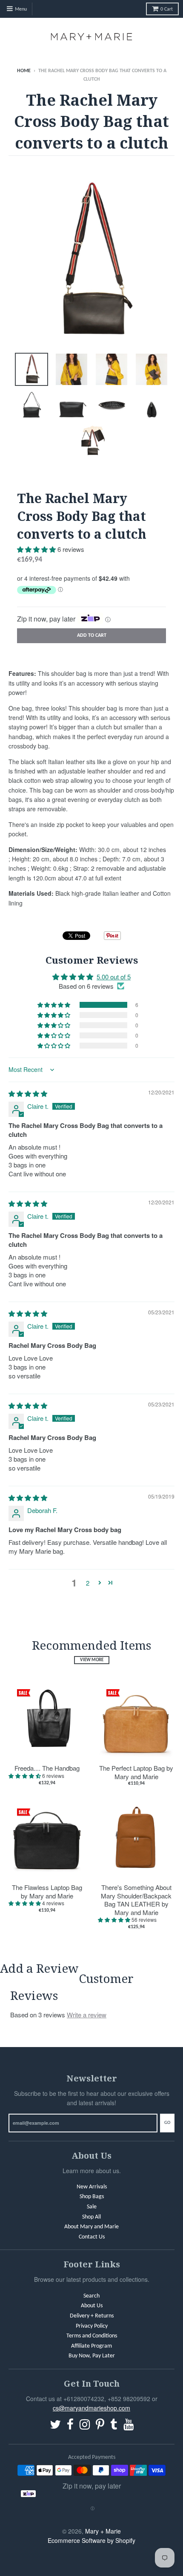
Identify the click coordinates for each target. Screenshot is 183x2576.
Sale (92, 2207)
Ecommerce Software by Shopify (91, 2540)
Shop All (91, 2217)
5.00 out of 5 (114, 977)
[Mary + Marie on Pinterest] (100, 2426)
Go (167, 2123)
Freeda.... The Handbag (47, 1768)
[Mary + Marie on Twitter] (55, 2426)
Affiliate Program (91, 2346)
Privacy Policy (92, 2326)
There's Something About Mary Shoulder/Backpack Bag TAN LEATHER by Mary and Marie (136, 1900)
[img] (28, 1093)
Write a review (87, 2015)
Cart (167, 9)
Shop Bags (92, 2197)
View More (92, 1660)
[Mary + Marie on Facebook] (70, 2426)
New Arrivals (92, 2187)
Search (91, 2296)
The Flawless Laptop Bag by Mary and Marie (47, 1891)
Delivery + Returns (92, 2316)
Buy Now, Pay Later (92, 2356)
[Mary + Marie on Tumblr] (114, 2426)
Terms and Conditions (92, 2336)
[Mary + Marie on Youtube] (129, 2426)
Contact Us (92, 2237)
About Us (92, 2306)
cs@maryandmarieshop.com (91, 2408)
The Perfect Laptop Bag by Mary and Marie (136, 1772)
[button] (37, 549)
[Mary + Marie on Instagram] (85, 2426)
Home (24, 71)
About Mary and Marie (91, 2227)
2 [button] (88, 1583)
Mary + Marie (103, 2531)
